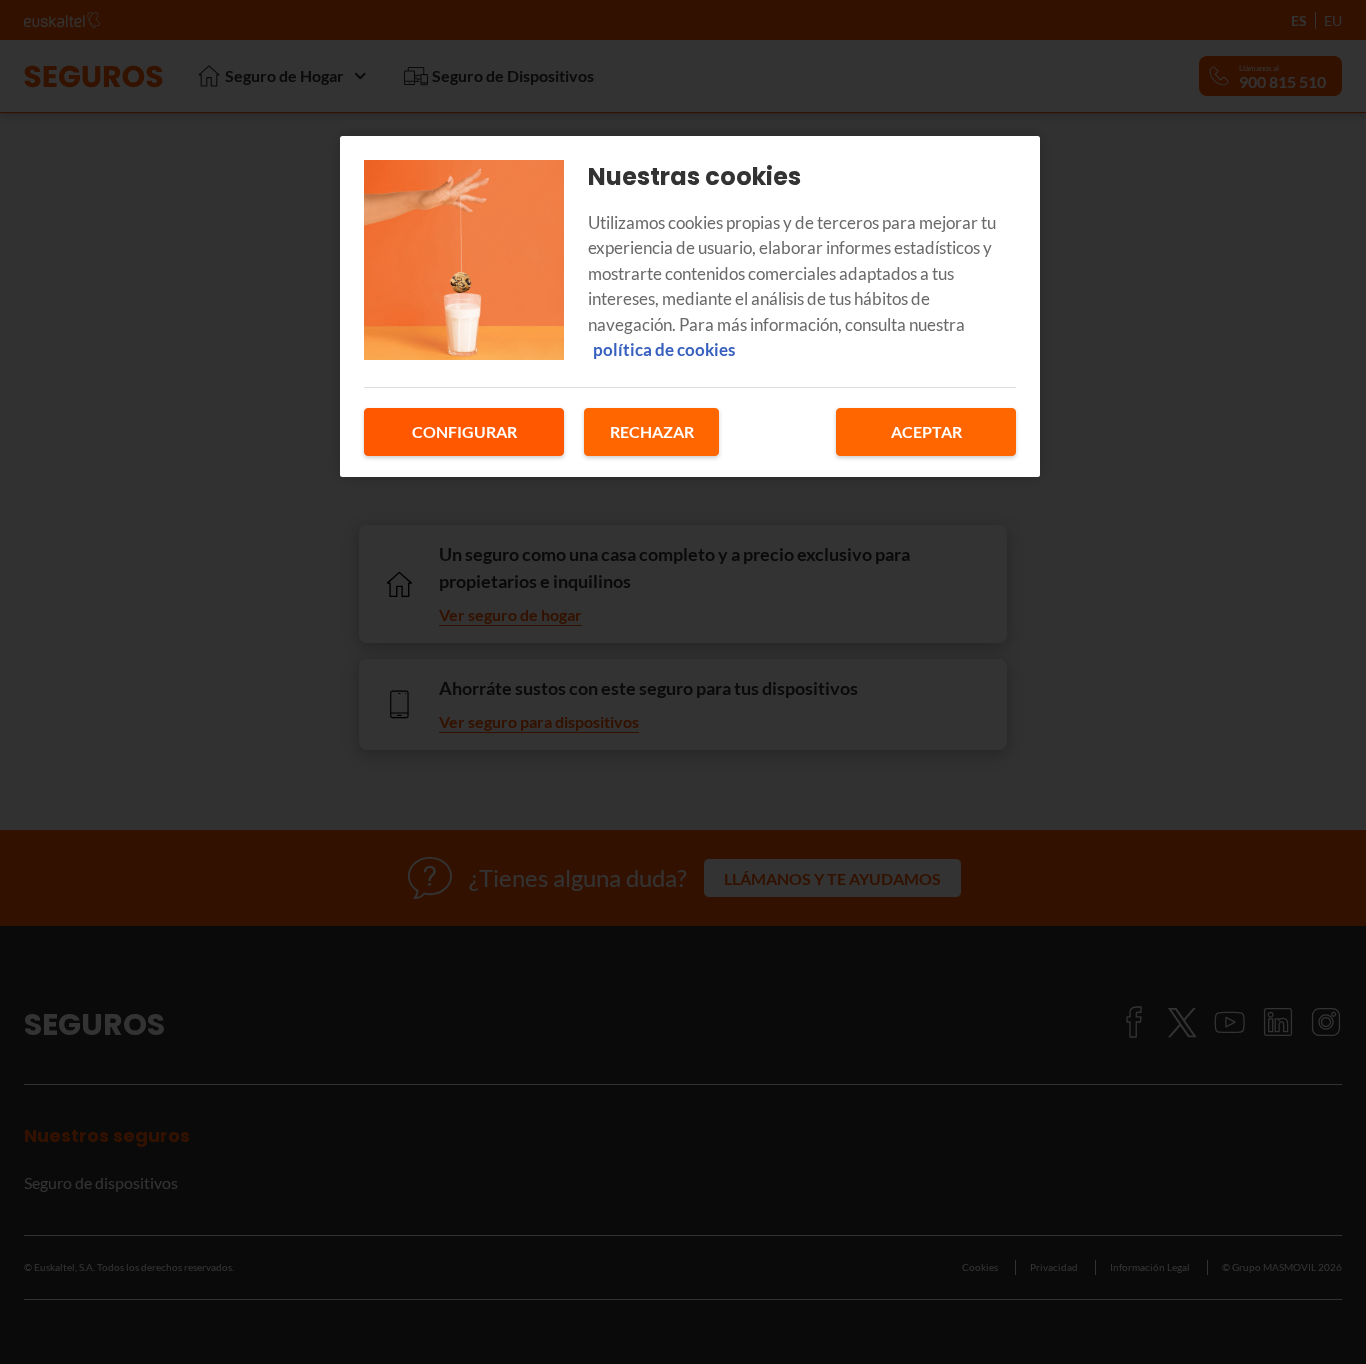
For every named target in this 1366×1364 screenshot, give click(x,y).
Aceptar (926, 431)
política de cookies (664, 349)
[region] (690, 306)
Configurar (464, 431)
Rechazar (652, 431)
